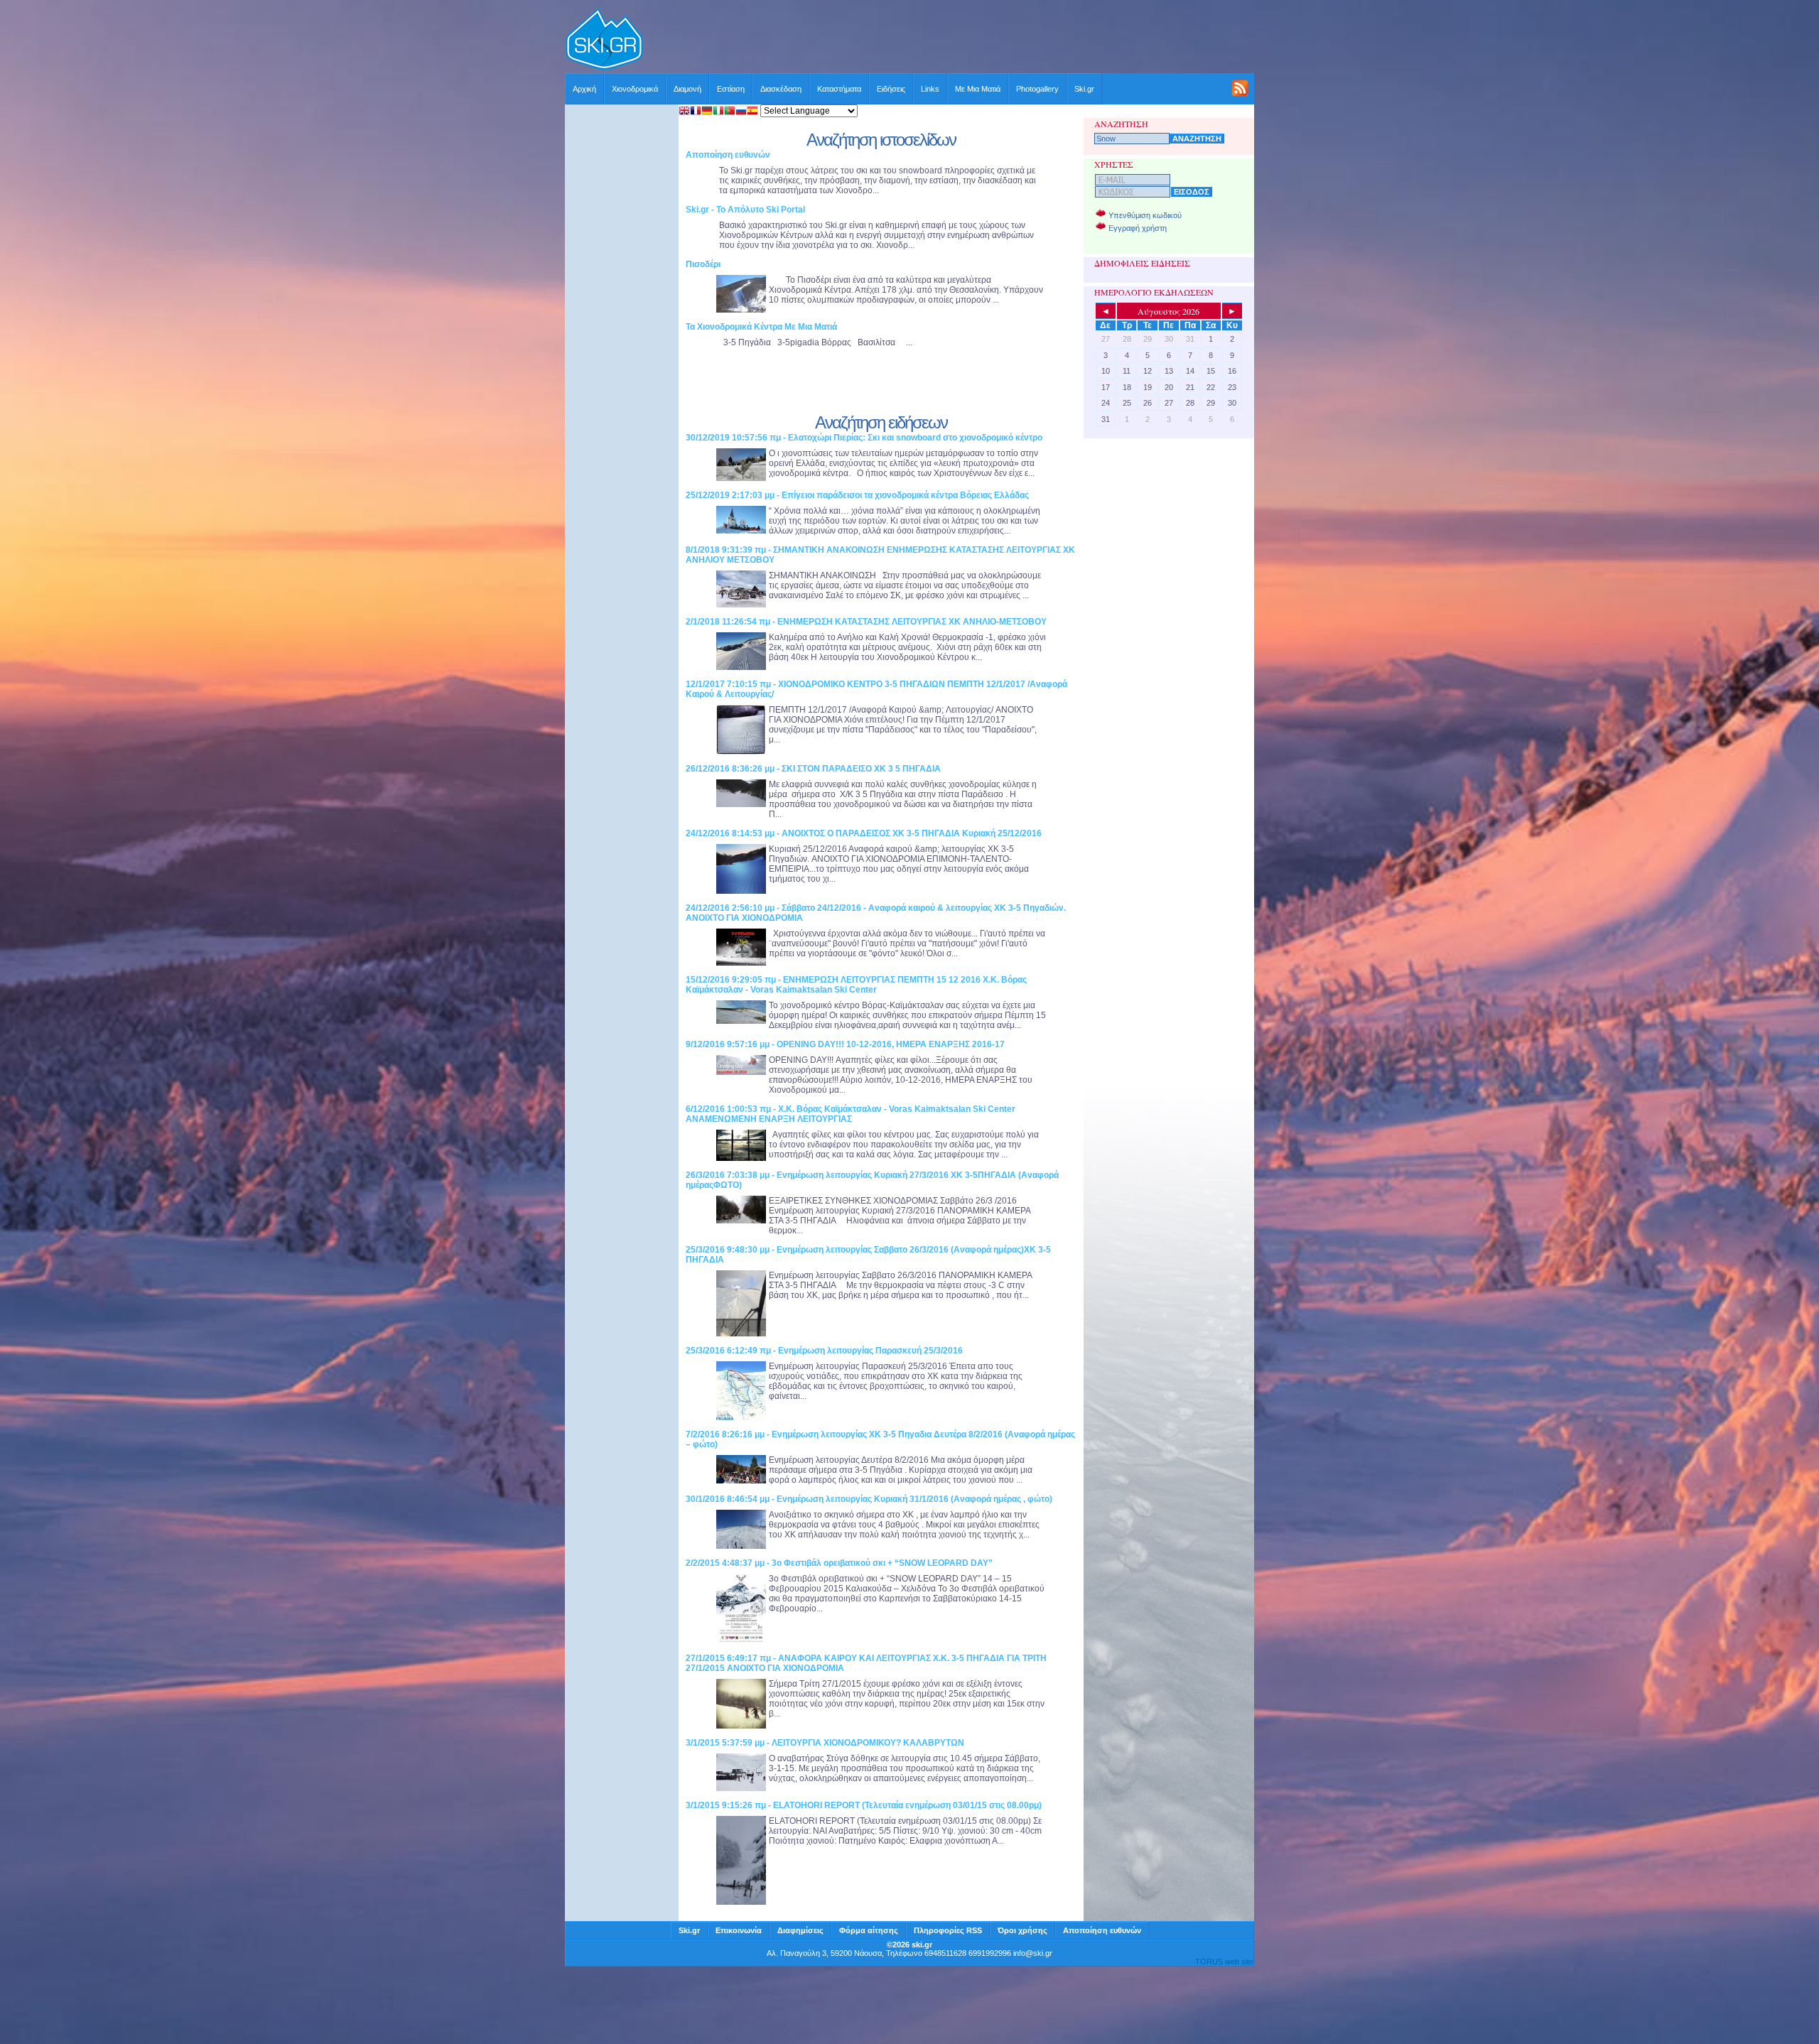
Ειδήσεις (891, 89)
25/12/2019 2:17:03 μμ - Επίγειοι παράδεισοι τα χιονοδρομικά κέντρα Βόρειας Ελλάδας (857, 495)
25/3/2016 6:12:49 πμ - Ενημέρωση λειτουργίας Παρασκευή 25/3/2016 (824, 1351)
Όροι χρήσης (1022, 1930)
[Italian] (718, 112)
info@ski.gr (1033, 1953)
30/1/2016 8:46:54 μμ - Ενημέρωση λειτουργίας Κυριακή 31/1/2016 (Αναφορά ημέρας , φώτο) (869, 1499)
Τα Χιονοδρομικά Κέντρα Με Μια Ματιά (761, 327)
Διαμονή (687, 89)
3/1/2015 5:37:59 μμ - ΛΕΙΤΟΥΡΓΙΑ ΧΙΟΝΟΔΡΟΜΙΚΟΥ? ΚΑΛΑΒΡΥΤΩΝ (825, 1743)
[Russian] (741, 112)
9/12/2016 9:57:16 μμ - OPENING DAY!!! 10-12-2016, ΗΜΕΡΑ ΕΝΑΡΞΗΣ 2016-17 (845, 1044)
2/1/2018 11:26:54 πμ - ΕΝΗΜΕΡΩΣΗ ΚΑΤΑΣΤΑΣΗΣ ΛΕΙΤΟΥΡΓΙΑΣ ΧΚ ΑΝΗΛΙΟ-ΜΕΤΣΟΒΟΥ (866, 622)
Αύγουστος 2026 (1168, 311)
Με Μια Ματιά (978, 89)
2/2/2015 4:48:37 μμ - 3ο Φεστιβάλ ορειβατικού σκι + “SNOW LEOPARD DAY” (839, 1563)
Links (930, 89)
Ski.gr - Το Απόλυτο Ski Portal (745, 210)
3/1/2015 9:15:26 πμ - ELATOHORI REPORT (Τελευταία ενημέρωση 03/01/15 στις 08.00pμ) (864, 1805)
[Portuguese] (730, 112)
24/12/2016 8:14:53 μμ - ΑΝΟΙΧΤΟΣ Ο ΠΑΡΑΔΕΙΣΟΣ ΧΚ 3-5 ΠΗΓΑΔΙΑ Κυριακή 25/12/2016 (864, 833)
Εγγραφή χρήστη (1138, 228)
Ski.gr (1084, 89)
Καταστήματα (839, 89)
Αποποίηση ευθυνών (728, 155)
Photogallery (1037, 89)
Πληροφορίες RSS (948, 1930)
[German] (707, 112)
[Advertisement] (949, 40)
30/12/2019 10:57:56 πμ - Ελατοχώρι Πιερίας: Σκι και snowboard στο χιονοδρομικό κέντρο (864, 438)
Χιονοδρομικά (635, 89)
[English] (684, 112)
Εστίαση (731, 89)
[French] (696, 112)
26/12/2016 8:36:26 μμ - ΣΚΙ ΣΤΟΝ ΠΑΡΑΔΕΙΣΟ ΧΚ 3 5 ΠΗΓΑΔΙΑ (813, 769)
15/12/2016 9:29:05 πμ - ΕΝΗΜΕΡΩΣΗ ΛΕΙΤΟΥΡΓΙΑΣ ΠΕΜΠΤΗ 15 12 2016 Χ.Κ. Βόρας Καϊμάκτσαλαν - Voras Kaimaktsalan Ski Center (856, 985)
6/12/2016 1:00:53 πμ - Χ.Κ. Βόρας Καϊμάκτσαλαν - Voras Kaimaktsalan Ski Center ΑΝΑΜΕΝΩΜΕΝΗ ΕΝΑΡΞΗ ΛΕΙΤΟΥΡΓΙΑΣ (851, 1114)
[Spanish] (752, 112)
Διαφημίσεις (800, 1930)
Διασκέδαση (781, 89)
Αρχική (584, 89)
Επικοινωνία (739, 1930)
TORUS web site (1224, 1962)
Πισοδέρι (703, 264)
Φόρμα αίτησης (869, 1930)
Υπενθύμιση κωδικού (1145, 215)
